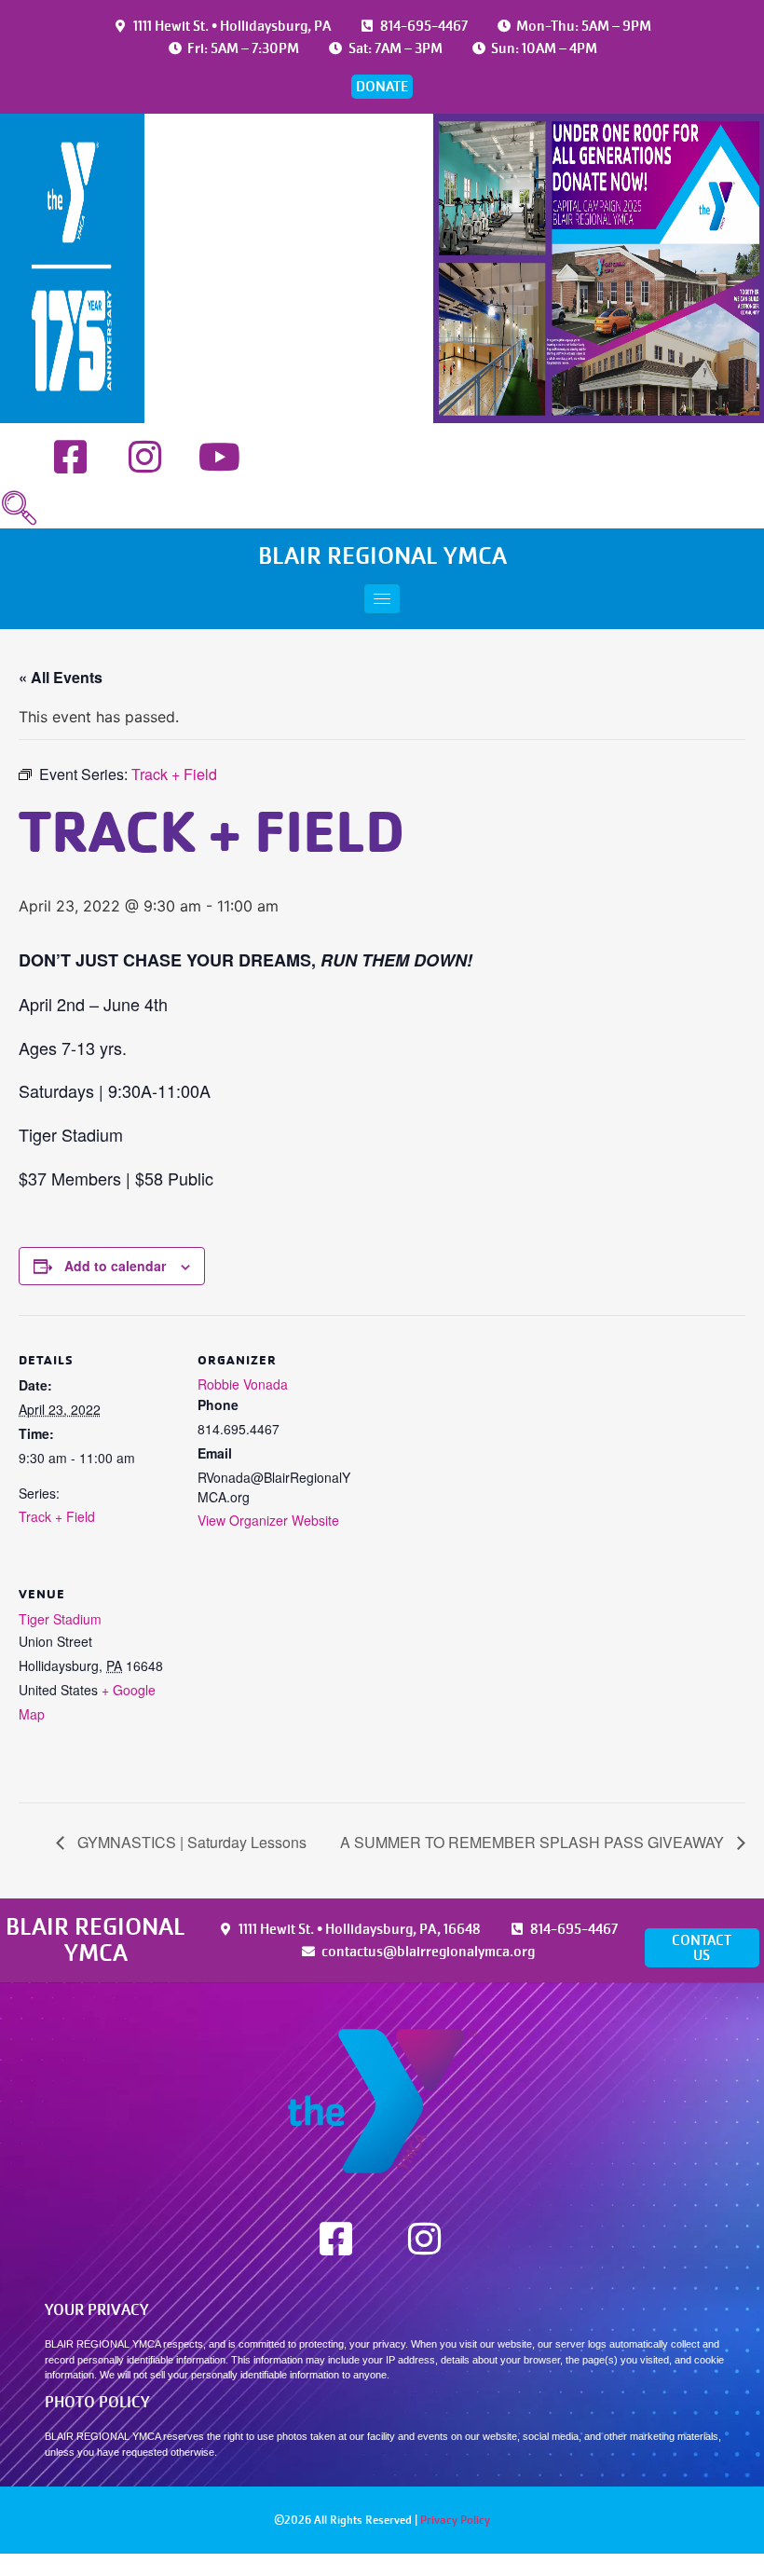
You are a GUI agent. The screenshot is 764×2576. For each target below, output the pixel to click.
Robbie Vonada (243, 1384)
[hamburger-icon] (382, 599)
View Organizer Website (268, 1520)
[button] (19, 509)
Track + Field (57, 1516)
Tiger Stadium (60, 1619)
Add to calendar (115, 1266)
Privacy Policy (455, 2520)
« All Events (61, 677)
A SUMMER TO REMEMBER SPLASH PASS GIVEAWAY (534, 1842)
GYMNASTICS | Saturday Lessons (190, 1842)
